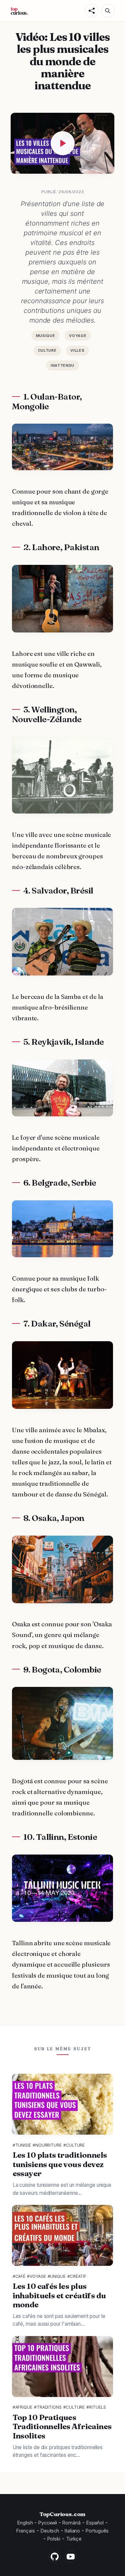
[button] (108, 11)
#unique (57, 2276)
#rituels (96, 2407)
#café (19, 2276)
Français (26, 2531)
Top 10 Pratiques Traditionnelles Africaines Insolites (62, 2426)
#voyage (36, 2276)
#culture (74, 2145)
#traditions (48, 2407)
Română (71, 2523)
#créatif (77, 2276)
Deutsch (50, 2531)
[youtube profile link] (71, 2557)
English (25, 2523)
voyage (78, 336)
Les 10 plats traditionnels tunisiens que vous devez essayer (60, 2164)
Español (95, 2523)
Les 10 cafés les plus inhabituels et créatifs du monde (59, 2295)
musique (46, 336)
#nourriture (47, 2145)
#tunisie (22, 2145)
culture (47, 350)
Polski (54, 2539)
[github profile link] (55, 2557)
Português (97, 2531)
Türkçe (74, 2539)
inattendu (62, 365)
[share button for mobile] (92, 11)
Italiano (72, 2531)
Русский (47, 2523)
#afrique (22, 2407)
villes (77, 350)
